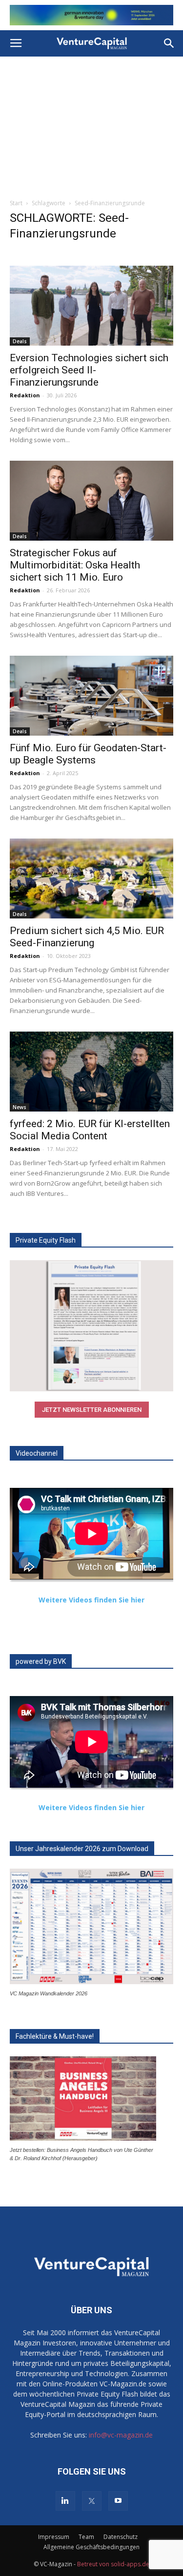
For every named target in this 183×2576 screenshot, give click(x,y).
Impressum (54, 2537)
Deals (20, 341)
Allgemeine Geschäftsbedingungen (91, 2547)
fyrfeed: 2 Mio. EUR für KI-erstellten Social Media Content (90, 1130)
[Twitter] (92, 2501)
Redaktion (25, 395)
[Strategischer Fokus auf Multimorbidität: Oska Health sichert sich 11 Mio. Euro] (91, 501)
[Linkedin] (65, 2501)
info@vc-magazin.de (121, 2435)
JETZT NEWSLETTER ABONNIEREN (92, 1410)
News (20, 1107)
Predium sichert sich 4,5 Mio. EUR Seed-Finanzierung (87, 937)
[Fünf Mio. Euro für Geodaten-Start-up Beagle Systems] (91, 696)
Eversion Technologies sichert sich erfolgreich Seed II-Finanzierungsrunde (89, 370)
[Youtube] (118, 2501)
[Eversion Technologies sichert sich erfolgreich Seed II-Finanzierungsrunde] (91, 306)
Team (86, 2537)
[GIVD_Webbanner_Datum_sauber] (91, 15)
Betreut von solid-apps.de (113, 2564)
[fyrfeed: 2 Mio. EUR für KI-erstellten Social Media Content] (91, 1072)
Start (16, 203)
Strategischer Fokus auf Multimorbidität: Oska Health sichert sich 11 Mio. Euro (75, 565)
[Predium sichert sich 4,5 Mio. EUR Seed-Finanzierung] (91, 878)
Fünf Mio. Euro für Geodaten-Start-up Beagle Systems (88, 754)
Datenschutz (121, 2537)
